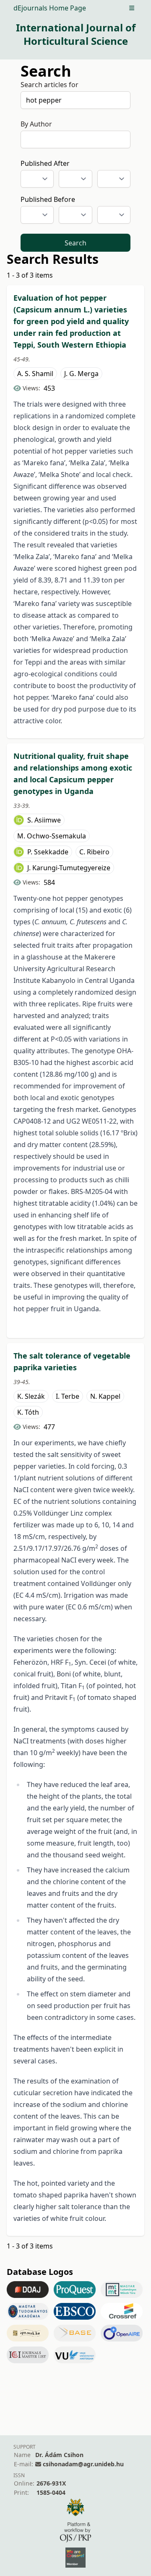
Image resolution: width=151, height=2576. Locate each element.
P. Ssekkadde (48, 852)
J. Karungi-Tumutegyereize (69, 868)
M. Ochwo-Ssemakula (52, 836)
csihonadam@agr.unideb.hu (83, 2464)
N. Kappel (105, 1396)
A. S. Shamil (35, 374)
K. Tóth (28, 1412)
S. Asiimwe (44, 820)
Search (75, 243)
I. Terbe (68, 1396)
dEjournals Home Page (50, 8)
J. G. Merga (81, 374)
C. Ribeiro (94, 852)
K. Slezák (31, 1396)
